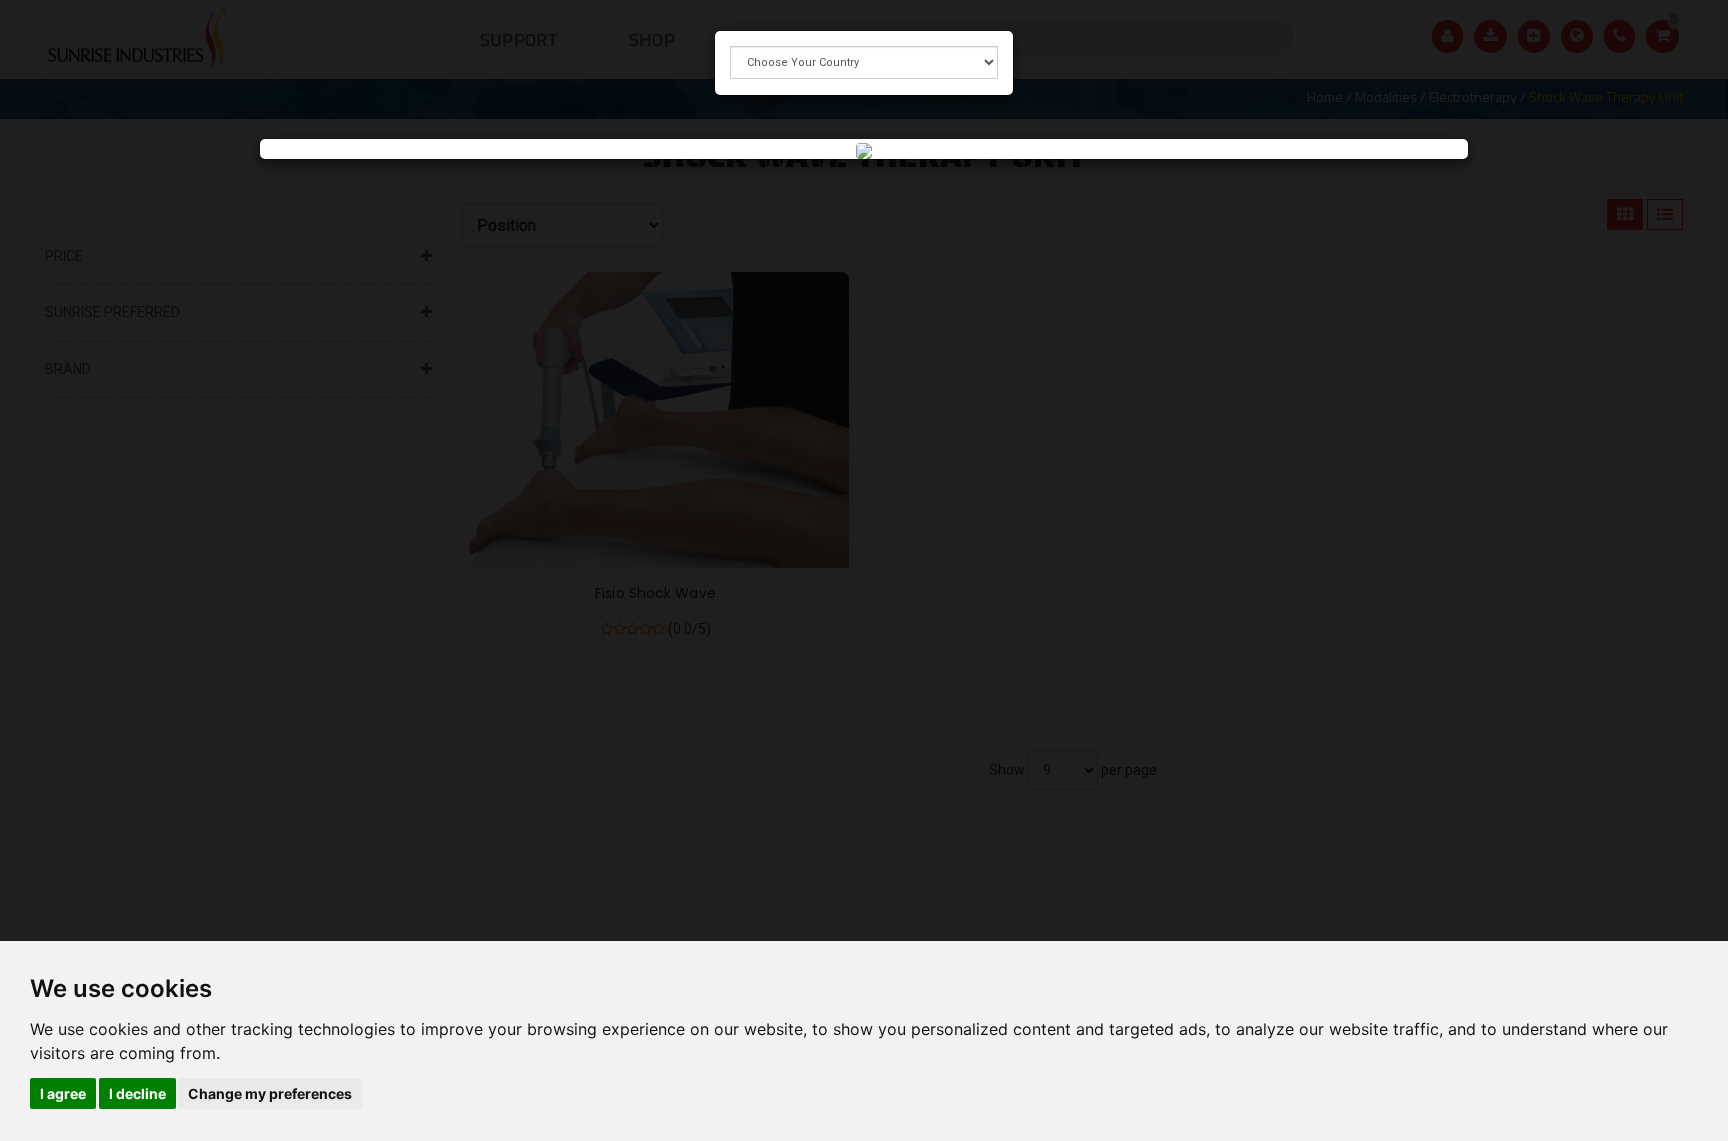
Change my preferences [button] (270, 1093)
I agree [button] (63, 1093)
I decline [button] (137, 1093)
